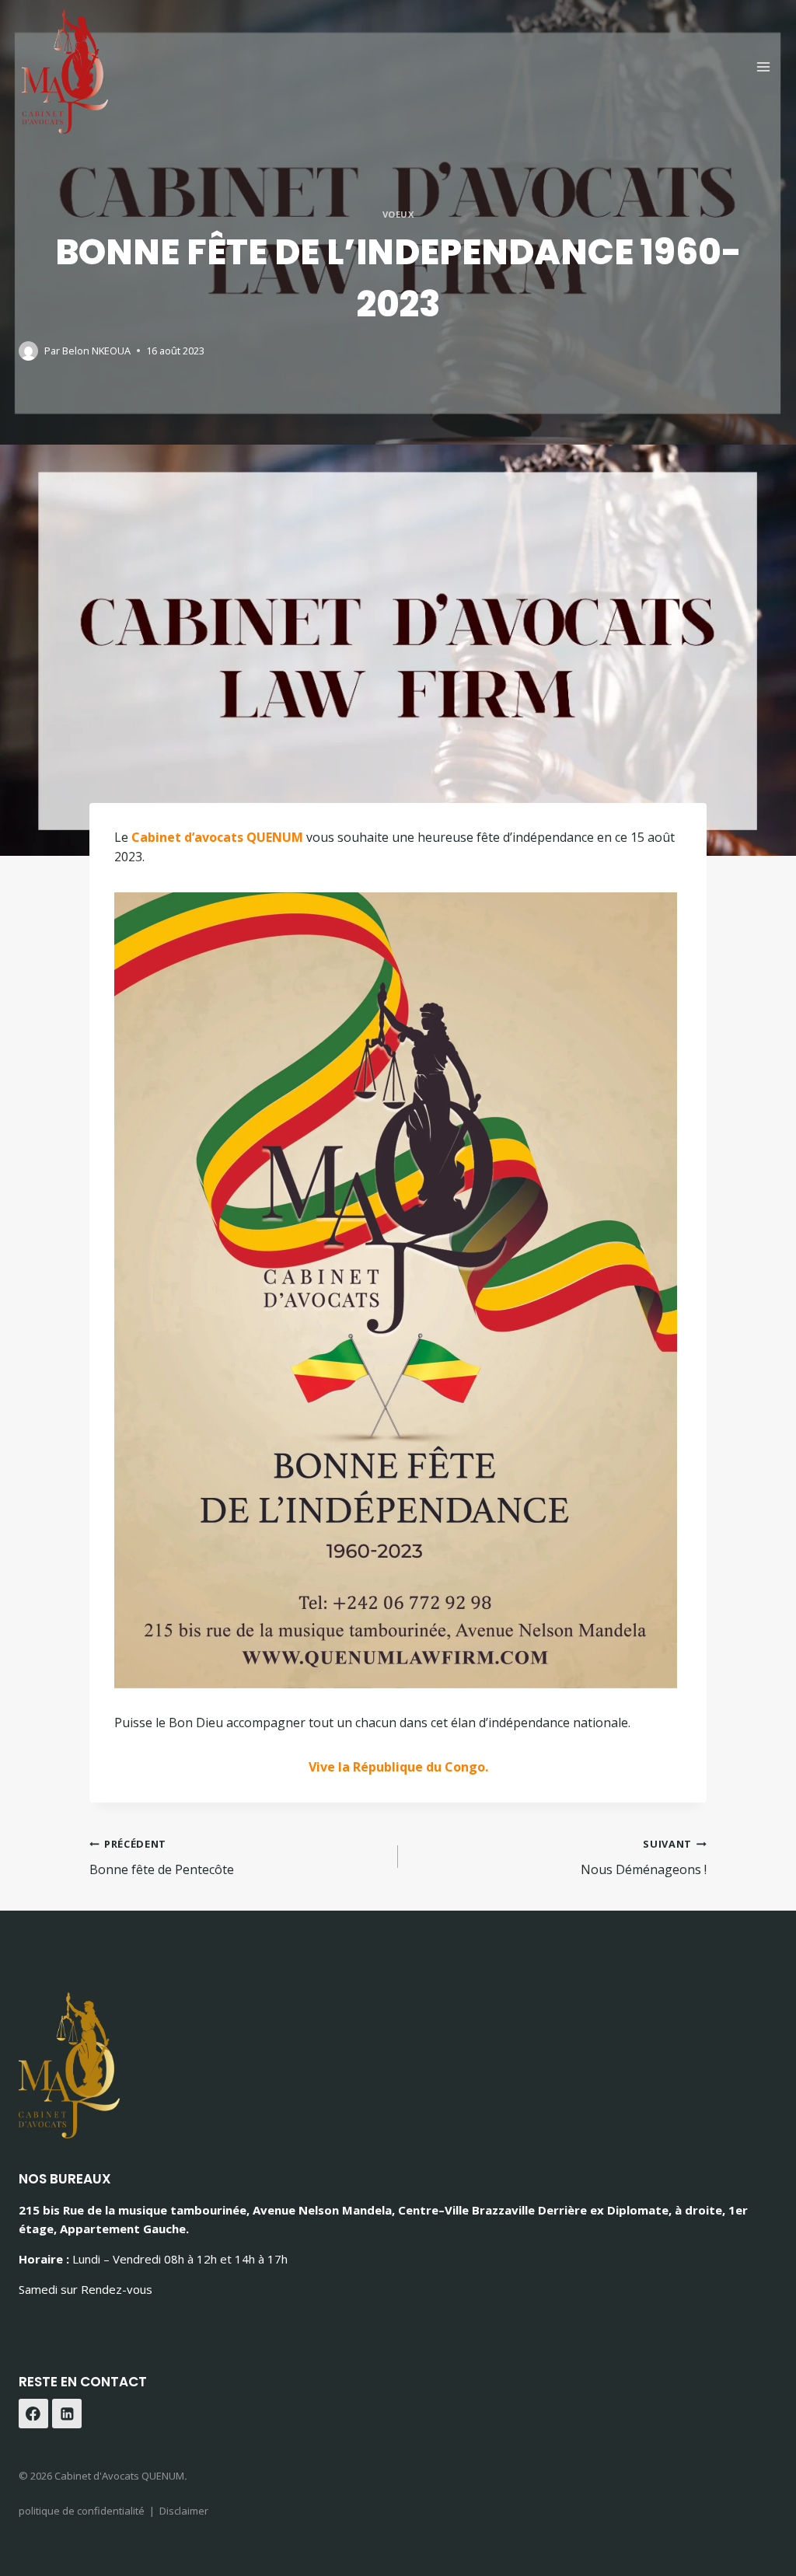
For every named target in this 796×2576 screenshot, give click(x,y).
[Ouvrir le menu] (763, 66)
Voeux (398, 214)
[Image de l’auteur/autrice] (28, 351)
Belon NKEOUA (96, 351)
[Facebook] (33, 2414)
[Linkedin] (67, 2414)
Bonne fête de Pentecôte (162, 1857)
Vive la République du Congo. (398, 1767)
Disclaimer (184, 2511)
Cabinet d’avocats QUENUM (217, 837)
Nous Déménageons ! (644, 1857)
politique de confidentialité (82, 2511)
